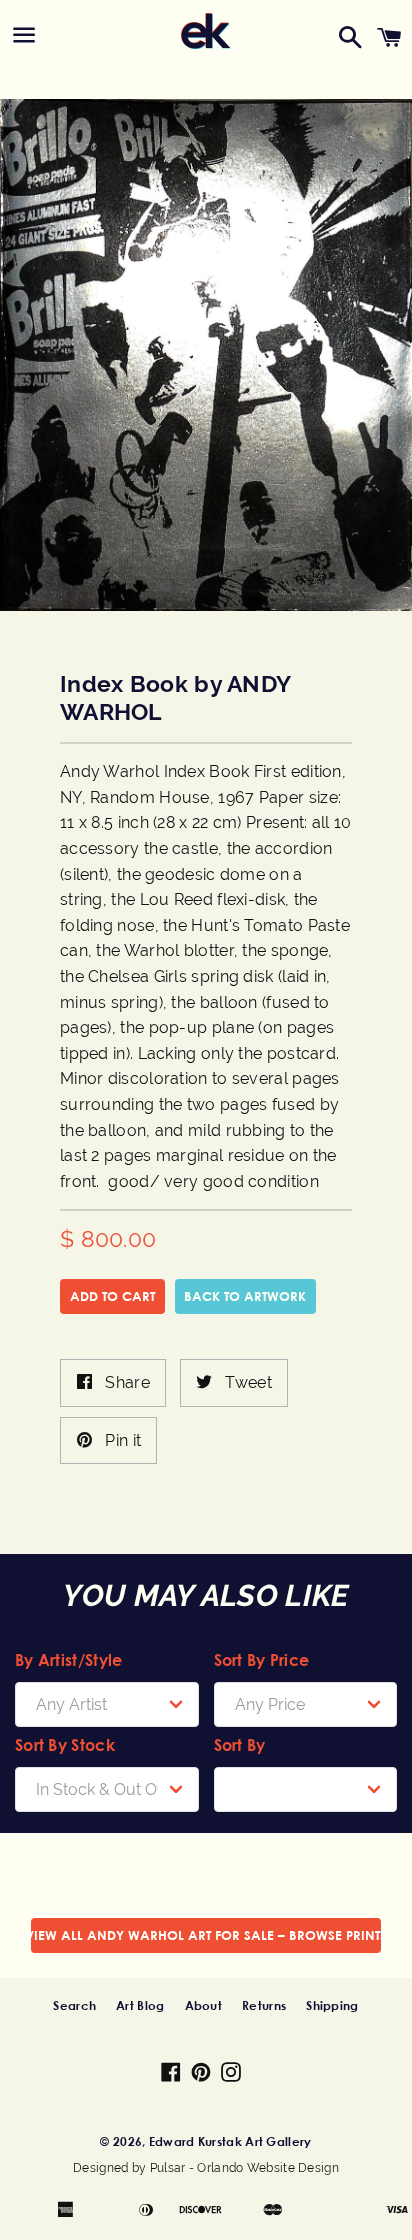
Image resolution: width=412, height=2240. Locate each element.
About (204, 2005)
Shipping (332, 2005)
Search (74, 2005)
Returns (264, 2005)
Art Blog (140, 2005)
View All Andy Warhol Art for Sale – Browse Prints (206, 1935)
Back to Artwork (245, 1296)
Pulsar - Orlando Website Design (244, 2168)
